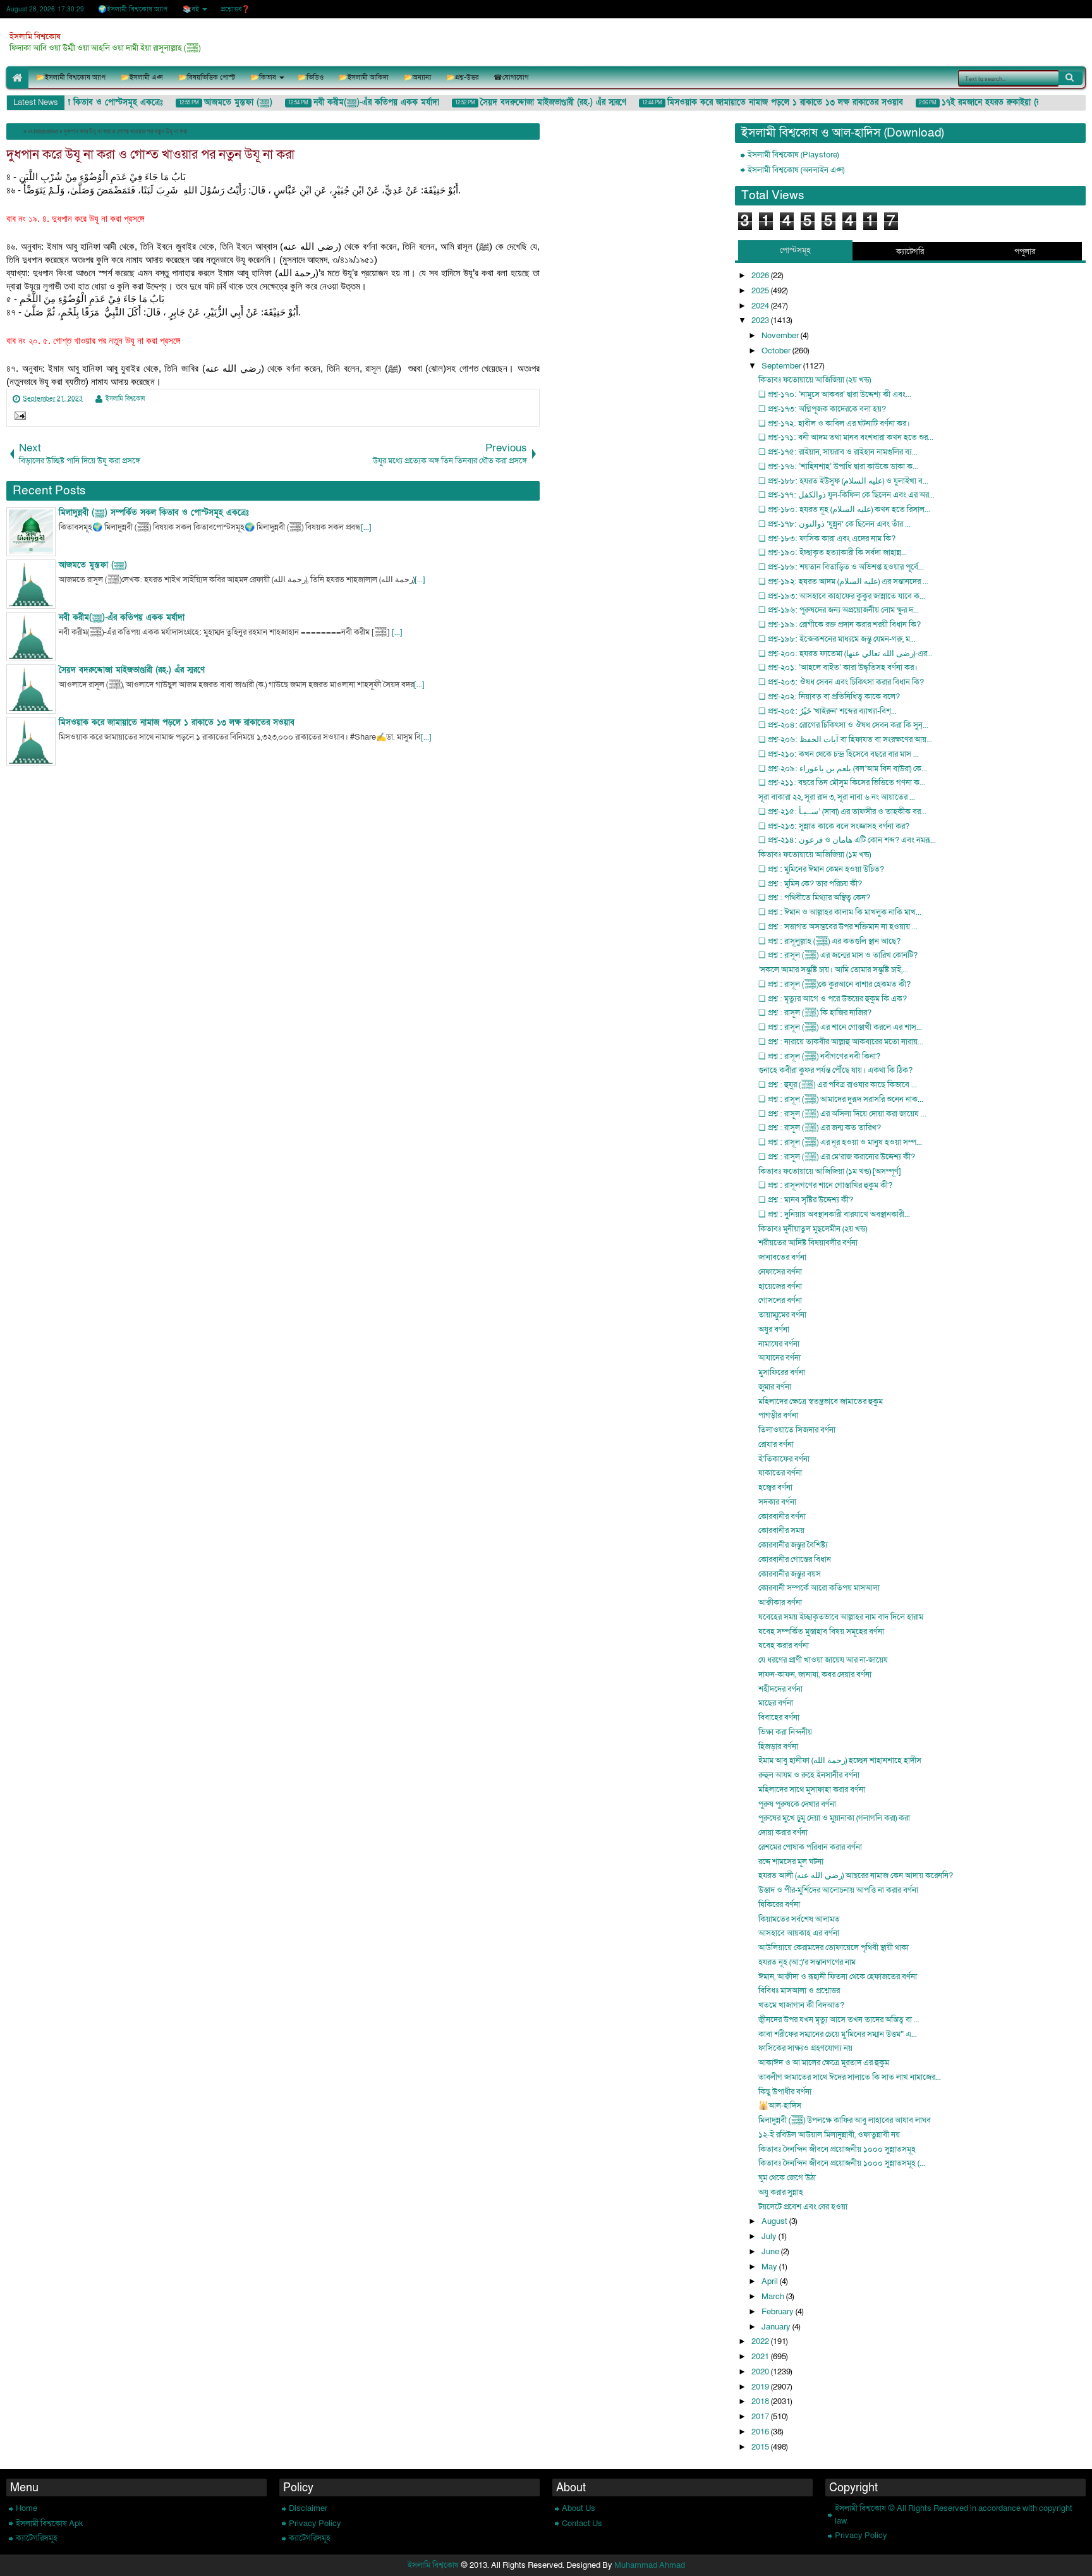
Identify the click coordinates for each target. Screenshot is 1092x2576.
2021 (761, 2357)
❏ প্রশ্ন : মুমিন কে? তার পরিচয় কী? (810, 884)
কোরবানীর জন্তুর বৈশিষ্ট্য (793, 1545)
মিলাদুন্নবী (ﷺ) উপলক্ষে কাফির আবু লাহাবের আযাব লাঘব (845, 2120)
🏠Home (17, 77)
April (771, 2281)
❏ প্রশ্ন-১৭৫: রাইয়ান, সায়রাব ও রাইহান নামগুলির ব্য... (838, 452)
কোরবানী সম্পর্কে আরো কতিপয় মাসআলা (819, 1588)
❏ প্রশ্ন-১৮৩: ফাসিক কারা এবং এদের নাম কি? (827, 539)
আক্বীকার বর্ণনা (780, 1602)
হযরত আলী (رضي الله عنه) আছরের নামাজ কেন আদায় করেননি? (856, 1876)
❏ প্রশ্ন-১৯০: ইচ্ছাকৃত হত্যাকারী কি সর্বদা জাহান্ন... (833, 552)
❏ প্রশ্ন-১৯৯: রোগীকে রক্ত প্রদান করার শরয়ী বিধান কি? (840, 625)
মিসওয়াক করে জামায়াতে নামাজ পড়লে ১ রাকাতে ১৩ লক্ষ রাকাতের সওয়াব (769, 102)
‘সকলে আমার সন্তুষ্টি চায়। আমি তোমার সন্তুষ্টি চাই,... (833, 970)
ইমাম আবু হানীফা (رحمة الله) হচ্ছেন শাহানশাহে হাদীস (840, 1761)
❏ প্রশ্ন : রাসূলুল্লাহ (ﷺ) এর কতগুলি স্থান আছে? (829, 941)
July (770, 2237)
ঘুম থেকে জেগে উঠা (787, 2178)
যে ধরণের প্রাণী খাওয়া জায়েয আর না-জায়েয (823, 1660)
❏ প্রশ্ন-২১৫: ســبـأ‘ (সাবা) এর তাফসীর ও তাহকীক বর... (842, 812)
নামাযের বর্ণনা (779, 1344)
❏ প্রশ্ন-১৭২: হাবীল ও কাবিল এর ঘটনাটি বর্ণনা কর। (834, 424)
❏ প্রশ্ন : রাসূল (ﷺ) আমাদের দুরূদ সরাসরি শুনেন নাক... (841, 1099)
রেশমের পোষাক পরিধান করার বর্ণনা (810, 1847)
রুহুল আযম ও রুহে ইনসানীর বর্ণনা (809, 1775)
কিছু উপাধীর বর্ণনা (785, 2092)
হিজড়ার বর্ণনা (778, 1747)
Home (27, 2508)
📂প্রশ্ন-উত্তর (462, 77)
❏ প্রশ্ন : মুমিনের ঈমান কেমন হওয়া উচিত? (821, 869)
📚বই (191, 9)
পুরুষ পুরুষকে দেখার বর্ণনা (797, 1804)
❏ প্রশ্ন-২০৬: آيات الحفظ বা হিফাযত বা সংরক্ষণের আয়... (845, 740)
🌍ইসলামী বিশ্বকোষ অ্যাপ (133, 9)
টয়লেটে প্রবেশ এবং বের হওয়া (803, 2207)
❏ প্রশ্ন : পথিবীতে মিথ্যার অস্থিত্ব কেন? (814, 898)
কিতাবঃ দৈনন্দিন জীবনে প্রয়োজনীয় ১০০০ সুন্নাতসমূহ (837, 2149)
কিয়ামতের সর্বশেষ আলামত (799, 1919)
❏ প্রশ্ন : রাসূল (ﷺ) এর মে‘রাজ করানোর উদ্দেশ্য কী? (837, 1157)
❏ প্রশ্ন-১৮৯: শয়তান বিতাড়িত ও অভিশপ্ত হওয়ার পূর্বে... (841, 567)
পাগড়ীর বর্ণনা (778, 1415)
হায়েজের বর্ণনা (780, 1286)
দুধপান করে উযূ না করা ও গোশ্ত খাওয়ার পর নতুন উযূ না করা (150, 155)
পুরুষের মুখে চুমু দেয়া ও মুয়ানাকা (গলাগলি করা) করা (834, 1818)
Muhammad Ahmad (650, 2565)
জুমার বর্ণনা (775, 1387)
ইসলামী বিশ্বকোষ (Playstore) (793, 155)
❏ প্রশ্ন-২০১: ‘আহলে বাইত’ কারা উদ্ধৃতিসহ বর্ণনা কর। (838, 668)
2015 (761, 2447)
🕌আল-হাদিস (780, 2106)
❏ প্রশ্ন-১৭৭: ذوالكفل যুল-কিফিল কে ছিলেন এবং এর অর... (846, 495)
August (775, 2221)
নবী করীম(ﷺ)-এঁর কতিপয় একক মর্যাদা (361, 102)
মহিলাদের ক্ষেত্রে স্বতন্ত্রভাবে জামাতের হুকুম (821, 1401)
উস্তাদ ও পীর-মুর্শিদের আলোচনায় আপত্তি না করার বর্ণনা (838, 1890)
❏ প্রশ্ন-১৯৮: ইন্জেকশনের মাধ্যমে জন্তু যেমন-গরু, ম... (837, 639)
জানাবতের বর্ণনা (782, 1257)
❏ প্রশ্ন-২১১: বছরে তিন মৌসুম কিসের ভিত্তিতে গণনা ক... (842, 783)
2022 (761, 2341)
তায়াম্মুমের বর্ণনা (782, 1315)
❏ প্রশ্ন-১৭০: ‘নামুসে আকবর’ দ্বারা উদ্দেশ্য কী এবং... (835, 394)
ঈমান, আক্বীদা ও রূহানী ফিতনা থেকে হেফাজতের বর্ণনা (838, 1977)
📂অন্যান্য (417, 77)
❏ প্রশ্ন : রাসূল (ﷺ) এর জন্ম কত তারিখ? (820, 1128)
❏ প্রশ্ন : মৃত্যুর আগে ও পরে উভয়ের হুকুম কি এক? (833, 999)
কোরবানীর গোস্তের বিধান (795, 1560)
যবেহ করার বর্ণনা (784, 1645)
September (782, 366)
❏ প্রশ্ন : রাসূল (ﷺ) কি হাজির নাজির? (815, 1013)
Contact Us (582, 2524)
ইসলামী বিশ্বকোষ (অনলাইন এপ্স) (796, 170)
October (777, 351)
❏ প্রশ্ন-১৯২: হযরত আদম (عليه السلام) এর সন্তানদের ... (843, 582)
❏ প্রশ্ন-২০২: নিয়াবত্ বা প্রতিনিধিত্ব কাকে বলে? (829, 697)
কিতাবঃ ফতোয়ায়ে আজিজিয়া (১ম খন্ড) (815, 855)
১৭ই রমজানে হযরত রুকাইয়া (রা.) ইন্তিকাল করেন (1003, 102)
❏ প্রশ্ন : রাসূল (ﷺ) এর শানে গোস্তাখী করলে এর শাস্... (840, 1027)
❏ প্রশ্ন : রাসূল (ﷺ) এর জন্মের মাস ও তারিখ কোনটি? (838, 955)
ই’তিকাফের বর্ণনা (784, 1459)
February (779, 2312)
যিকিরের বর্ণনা (779, 1905)
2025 (761, 291)
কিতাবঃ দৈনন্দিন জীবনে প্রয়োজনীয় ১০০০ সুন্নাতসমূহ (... (842, 2163)
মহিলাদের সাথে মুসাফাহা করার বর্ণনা (812, 1790)
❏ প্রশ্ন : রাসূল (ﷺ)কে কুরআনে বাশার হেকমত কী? (834, 984)
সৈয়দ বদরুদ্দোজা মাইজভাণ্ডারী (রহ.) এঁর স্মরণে (537, 102)
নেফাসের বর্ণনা (780, 1272)
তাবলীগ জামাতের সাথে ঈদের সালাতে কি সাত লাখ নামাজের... (850, 2077)
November (781, 336)
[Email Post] (18, 417)
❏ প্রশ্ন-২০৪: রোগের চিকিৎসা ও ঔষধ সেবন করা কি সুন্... (843, 725)
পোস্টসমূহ (795, 250)
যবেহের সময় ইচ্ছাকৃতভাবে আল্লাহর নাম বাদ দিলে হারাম (841, 1617)
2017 (761, 2417)
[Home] (16, 131)
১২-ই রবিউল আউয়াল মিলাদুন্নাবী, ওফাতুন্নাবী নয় (829, 2135)
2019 (761, 2387)
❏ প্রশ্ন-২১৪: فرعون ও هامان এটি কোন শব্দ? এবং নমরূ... (847, 840)
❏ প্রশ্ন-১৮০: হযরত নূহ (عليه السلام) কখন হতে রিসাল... (844, 510)
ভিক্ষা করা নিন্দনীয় (785, 1732)
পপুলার (1025, 252)
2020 (761, 2372)
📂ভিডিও (311, 77)
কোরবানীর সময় (781, 1530)
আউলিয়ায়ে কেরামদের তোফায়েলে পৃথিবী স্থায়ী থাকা (834, 1948)
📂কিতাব (263, 77)
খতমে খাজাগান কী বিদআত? (801, 2005)
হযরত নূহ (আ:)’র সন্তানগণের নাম (807, 1962)
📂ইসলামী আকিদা (364, 77)
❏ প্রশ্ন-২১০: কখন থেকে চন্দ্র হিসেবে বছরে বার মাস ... (839, 754)
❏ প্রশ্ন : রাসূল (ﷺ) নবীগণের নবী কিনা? (819, 1056)
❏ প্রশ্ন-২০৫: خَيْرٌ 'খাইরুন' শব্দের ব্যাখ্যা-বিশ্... (828, 711)
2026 (761, 276)
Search (1071, 78)
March (774, 2297)
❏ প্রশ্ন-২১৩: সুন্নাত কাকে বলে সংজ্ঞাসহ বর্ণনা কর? (834, 826)
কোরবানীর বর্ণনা (782, 1517)
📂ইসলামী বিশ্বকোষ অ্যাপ (71, 77)
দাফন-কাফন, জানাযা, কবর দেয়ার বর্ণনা (815, 1675)
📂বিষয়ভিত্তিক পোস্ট (207, 77)
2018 (761, 2402)
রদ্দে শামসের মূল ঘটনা (791, 1862)
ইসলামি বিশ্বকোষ (35, 37)
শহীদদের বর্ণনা (780, 1689)
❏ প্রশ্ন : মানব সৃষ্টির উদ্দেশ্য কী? (806, 1200)
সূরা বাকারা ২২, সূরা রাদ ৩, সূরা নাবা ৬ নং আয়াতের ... (837, 797)
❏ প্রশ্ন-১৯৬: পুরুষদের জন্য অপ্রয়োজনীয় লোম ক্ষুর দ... (839, 610)
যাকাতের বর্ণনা (780, 1473)
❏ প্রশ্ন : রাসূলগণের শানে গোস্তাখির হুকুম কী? (825, 1185)
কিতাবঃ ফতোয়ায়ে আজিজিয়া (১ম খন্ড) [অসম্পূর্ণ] (830, 1171)
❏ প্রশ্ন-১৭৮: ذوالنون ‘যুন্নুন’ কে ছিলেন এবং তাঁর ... (834, 524)
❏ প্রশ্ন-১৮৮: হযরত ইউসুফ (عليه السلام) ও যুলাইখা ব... (843, 481)
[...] (366, 527)
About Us (579, 2508)
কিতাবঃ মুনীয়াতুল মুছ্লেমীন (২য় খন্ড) (813, 1229)
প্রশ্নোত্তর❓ (235, 9)
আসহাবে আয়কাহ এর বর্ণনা (799, 1933)
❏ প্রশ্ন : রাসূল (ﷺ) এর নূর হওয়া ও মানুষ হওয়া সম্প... (840, 1142)
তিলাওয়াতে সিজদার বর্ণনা (797, 1430)
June (771, 2252)
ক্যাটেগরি (910, 252)
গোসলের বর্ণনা (780, 1300)
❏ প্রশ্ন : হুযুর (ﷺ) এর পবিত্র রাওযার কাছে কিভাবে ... (838, 1085)
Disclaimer (308, 2508)
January (777, 2327)
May (770, 2267)
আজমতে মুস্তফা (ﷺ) (222, 102)
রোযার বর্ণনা (776, 1444)
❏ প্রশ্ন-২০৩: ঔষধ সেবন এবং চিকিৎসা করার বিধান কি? (841, 682)
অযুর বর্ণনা (774, 1329)
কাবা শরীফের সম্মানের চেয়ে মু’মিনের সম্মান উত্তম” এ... (838, 2034)
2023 (761, 320)
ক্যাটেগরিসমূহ (37, 2538)
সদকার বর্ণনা (777, 1502)
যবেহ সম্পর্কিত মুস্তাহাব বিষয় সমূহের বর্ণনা (821, 1632)
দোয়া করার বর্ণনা (783, 1833)
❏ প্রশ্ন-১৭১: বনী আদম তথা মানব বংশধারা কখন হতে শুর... (846, 437)
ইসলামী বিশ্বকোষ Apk (50, 2524)
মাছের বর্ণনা (776, 1703)
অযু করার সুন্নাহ (781, 2192)
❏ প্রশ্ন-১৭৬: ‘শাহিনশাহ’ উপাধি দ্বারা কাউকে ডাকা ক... (838, 467)
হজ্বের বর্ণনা (775, 1487)
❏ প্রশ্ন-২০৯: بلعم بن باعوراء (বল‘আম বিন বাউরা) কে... (843, 769)
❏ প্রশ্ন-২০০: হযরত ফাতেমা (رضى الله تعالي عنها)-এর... (846, 654)
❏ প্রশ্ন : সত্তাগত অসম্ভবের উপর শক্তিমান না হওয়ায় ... (838, 927)
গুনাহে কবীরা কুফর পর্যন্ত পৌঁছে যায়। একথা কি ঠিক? (835, 1070)
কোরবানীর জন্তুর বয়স (790, 1574)
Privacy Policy (315, 2524)
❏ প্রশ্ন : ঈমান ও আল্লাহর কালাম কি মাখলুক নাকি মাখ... (840, 912)
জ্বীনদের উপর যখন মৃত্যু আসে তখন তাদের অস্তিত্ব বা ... (839, 2020)
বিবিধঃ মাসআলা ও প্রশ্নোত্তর (799, 1991)
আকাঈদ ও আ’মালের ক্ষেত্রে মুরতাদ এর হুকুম (824, 2063)
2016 (761, 2432)
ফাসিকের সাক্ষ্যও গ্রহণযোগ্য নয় (805, 2048)
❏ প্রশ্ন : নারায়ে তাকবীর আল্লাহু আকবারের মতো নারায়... (841, 1042)
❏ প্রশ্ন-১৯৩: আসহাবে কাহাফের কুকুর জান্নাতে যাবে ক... (842, 596)
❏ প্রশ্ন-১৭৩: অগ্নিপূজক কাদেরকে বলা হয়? (822, 409)
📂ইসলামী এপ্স (142, 77)
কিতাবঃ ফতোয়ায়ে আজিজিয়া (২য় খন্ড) (815, 380)
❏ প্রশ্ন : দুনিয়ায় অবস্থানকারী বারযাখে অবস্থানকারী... (834, 1214)
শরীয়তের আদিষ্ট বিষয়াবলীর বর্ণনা (808, 1243)
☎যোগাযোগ (511, 77)
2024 (761, 306)
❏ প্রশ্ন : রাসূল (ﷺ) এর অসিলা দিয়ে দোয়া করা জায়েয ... (842, 1114)
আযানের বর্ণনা (780, 1358)
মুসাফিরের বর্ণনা (782, 1372)
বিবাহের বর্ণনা (779, 1718)
